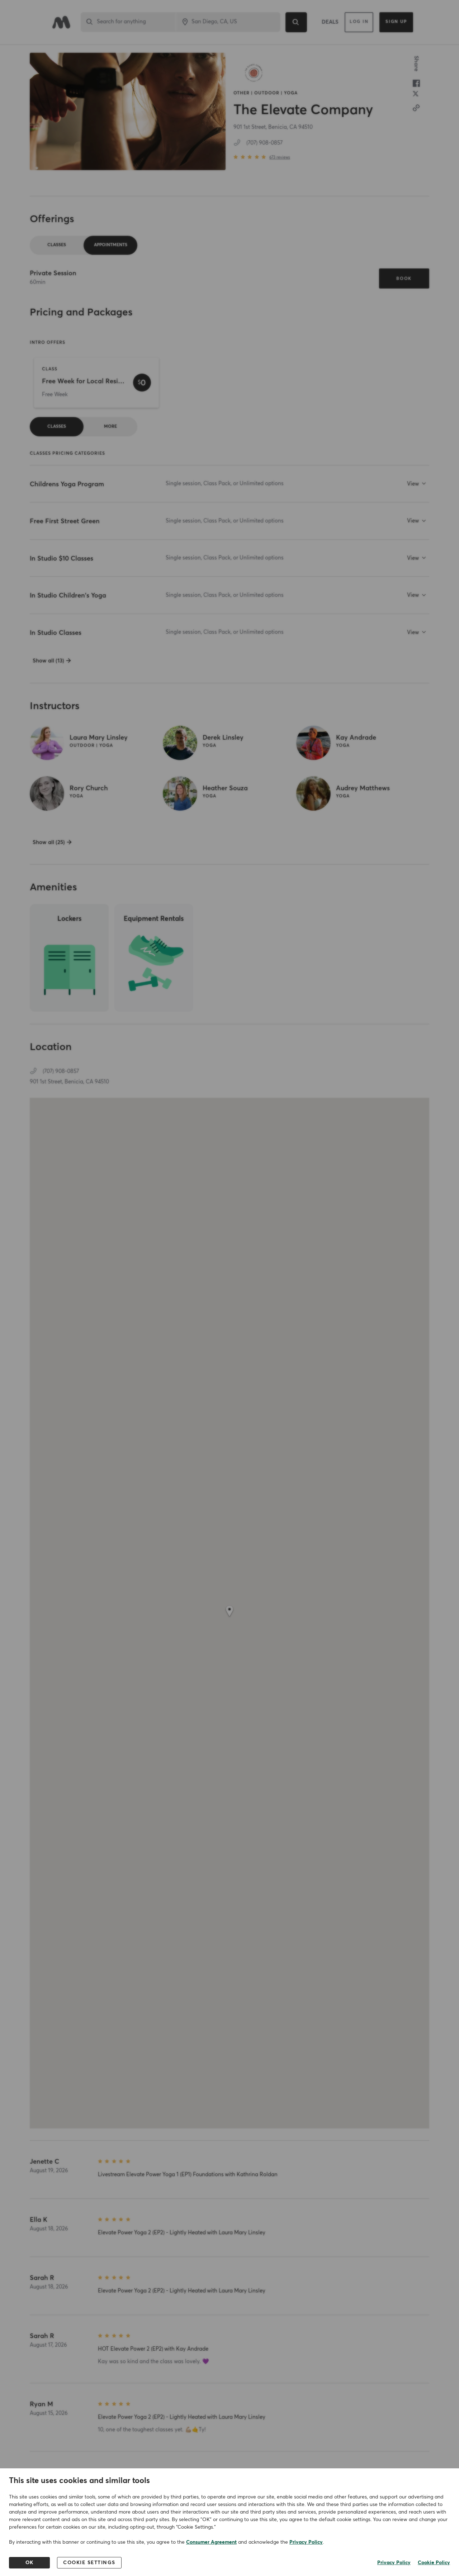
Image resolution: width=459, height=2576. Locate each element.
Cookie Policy (434, 2563)
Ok (30, 2563)
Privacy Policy (306, 2542)
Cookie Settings (89, 2563)
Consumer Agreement (211, 2542)
